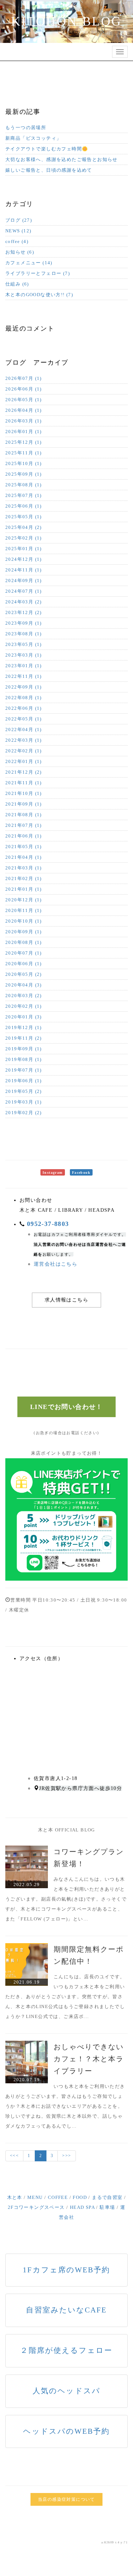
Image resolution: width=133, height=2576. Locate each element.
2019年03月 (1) (24, 1102)
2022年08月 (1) (24, 698)
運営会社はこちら (56, 1264)
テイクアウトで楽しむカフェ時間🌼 (47, 149)
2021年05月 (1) (24, 847)
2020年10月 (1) (24, 921)
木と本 (15, 2197)
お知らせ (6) (20, 252)
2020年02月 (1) (24, 1006)
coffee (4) (17, 241)
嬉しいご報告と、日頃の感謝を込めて (49, 170)
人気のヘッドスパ (66, 2391)
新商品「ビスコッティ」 (33, 138)
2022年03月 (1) (24, 740)
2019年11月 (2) (24, 1038)
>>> (66, 2156)
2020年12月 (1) (24, 900)
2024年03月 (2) (24, 602)
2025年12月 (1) (24, 442)
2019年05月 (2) (24, 1091)
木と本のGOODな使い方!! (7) (39, 295)
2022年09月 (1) (24, 687)
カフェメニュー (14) (29, 263)
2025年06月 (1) (24, 506)
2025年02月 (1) (24, 538)
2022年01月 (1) (24, 761)
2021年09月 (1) (24, 804)
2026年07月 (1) (24, 378)
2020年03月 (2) (24, 996)
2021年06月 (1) (24, 836)
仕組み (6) (17, 284)
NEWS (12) (18, 231)
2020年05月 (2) (24, 974)
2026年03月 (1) (24, 421)
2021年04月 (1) (24, 857)
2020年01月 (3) (24, 1017)
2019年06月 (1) (24, 1081)
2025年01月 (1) (24, 549)
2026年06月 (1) (24, 389)
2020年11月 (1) (24, 910)
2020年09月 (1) (24, 932)
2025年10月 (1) (24, 463)
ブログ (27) (19, 220)
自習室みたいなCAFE (66, 2310)
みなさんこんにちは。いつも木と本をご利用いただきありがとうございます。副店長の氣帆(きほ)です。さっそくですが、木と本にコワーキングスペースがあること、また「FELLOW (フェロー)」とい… (66, 1899)
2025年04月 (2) (24, 527)
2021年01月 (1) (24, 889)
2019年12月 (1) (24, 1027)
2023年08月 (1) (24, 634)
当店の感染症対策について (66, 2499)
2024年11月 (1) (24, 570)
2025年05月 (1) (24, 517)
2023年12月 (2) (24, 612)
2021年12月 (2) (24, 772)
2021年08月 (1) (24, 815)
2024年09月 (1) (24, 581)
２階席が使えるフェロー (66, 2350)
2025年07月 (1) (24, 495)
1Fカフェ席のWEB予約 (66, 2270)
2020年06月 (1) (24, 964)
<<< (14, 2156)
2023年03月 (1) (24, 655)
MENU (35, 2197)
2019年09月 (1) (24, 1049)
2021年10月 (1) (24, 793)
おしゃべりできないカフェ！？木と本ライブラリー (89, 2059)
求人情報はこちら (66, 1300)
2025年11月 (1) (24, 453)
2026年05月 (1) (24, 400)
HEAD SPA (82, 2207)
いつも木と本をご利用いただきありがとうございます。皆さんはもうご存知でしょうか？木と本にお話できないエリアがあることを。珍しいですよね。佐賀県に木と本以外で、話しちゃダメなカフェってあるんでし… (65, 2106)
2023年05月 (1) (24, 644)
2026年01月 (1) (24, 432)
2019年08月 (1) (24, 1059)
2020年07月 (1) (24, 953)
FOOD (80, 2197)
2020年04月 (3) (24, 985)
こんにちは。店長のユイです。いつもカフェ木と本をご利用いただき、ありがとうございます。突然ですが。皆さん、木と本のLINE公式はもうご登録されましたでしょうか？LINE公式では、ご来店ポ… (65, 1997)
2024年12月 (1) (24, 559)
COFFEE (58, 2197)
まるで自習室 (107, 2197)
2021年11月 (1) (24, 783)
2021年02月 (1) (24, 878)
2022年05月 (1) (24, 719)
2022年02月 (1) (24, 751)
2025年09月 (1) (24, 474)
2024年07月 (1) (24, 591)
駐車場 (107, 2207)
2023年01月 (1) (24, 666)
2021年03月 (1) (24, 868)
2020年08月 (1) (24, 942)
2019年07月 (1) (24, 1070)
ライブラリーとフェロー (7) (38, 273)
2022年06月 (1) (24, 708)
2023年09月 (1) (24, 623)
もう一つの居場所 (26, 128)
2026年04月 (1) (24, 410)
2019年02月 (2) (24, 1113)
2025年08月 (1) (24, 485)
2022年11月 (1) (24, 676)
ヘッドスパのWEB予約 (66, 2431)
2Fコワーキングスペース (36, 2207)
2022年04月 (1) (24, 729)
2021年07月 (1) (24, 825)
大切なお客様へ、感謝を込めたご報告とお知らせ (62, 159)
